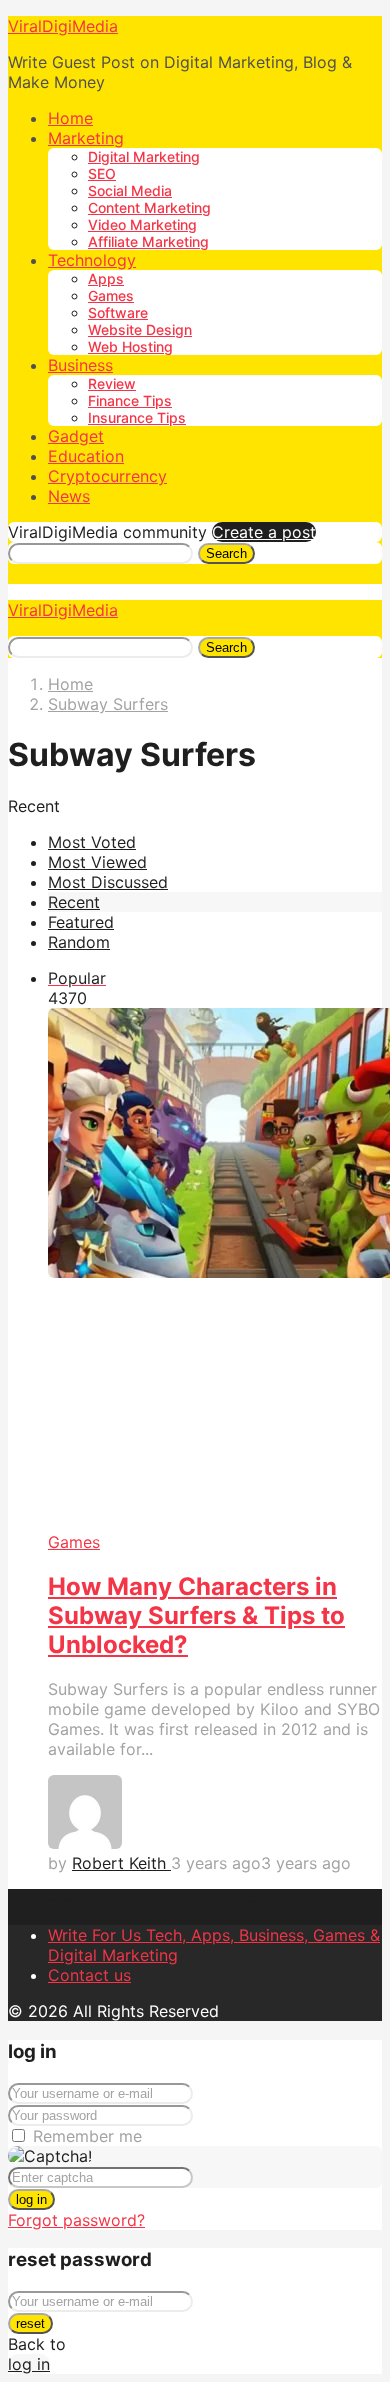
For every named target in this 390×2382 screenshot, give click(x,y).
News (69, 496)
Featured (81, 922)
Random (79, 942)
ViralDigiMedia (63, 26)
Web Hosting (130, 346)
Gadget (76, 436)
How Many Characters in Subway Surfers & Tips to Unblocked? (196, 1615)
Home (70, 118)
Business (80, 365)
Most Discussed (108, 882)
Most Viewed (97, 862)
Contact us (89, 1975)
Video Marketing (142, 224)
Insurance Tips (137, 417)
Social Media (130, 190)
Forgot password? (76, 2220)
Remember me (87, 2136)
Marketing (86, 138)
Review (112, 383)
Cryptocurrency (107, 476)
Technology (92, 260)
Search (226, 553)
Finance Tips (130, 400)
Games (111, 295)
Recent (74, 902)
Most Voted (92, 842)
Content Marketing (149, 207)
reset (30, 2323)
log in (31, 2199)
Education (86, 456)
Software (118, 312)
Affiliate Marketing (148, 241)
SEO (102, 173)
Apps (106, 278)
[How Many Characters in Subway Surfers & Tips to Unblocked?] (215, 1270)
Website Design (140, 329)
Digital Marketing (144, 156)
